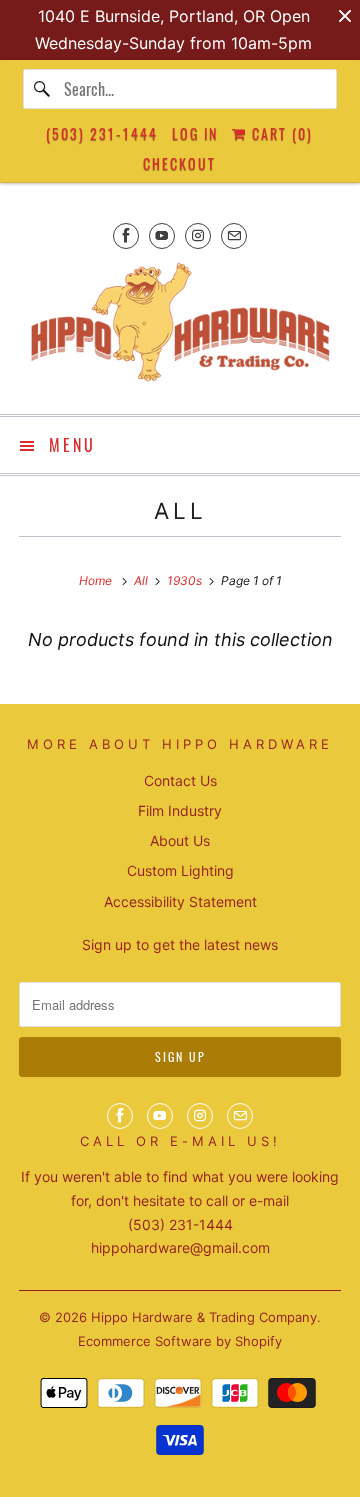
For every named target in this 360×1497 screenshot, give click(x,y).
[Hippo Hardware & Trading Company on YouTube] (162, 235)
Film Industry (180, 810)
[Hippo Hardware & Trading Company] (180, 328)
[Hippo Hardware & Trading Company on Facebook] (126, 235)
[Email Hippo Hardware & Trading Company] (234, 235)
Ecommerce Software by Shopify (180, 1341)
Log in (195, 133)
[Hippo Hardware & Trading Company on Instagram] (198, 235)
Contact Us (180, 780)
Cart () (280, 133)
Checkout (179, 163)
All (180, 510)
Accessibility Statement (180, 901)
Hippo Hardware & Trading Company (204, 1317)
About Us (180, 840)
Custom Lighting (180, 870)
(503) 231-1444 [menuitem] (102, 133)
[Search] (43, 89)
